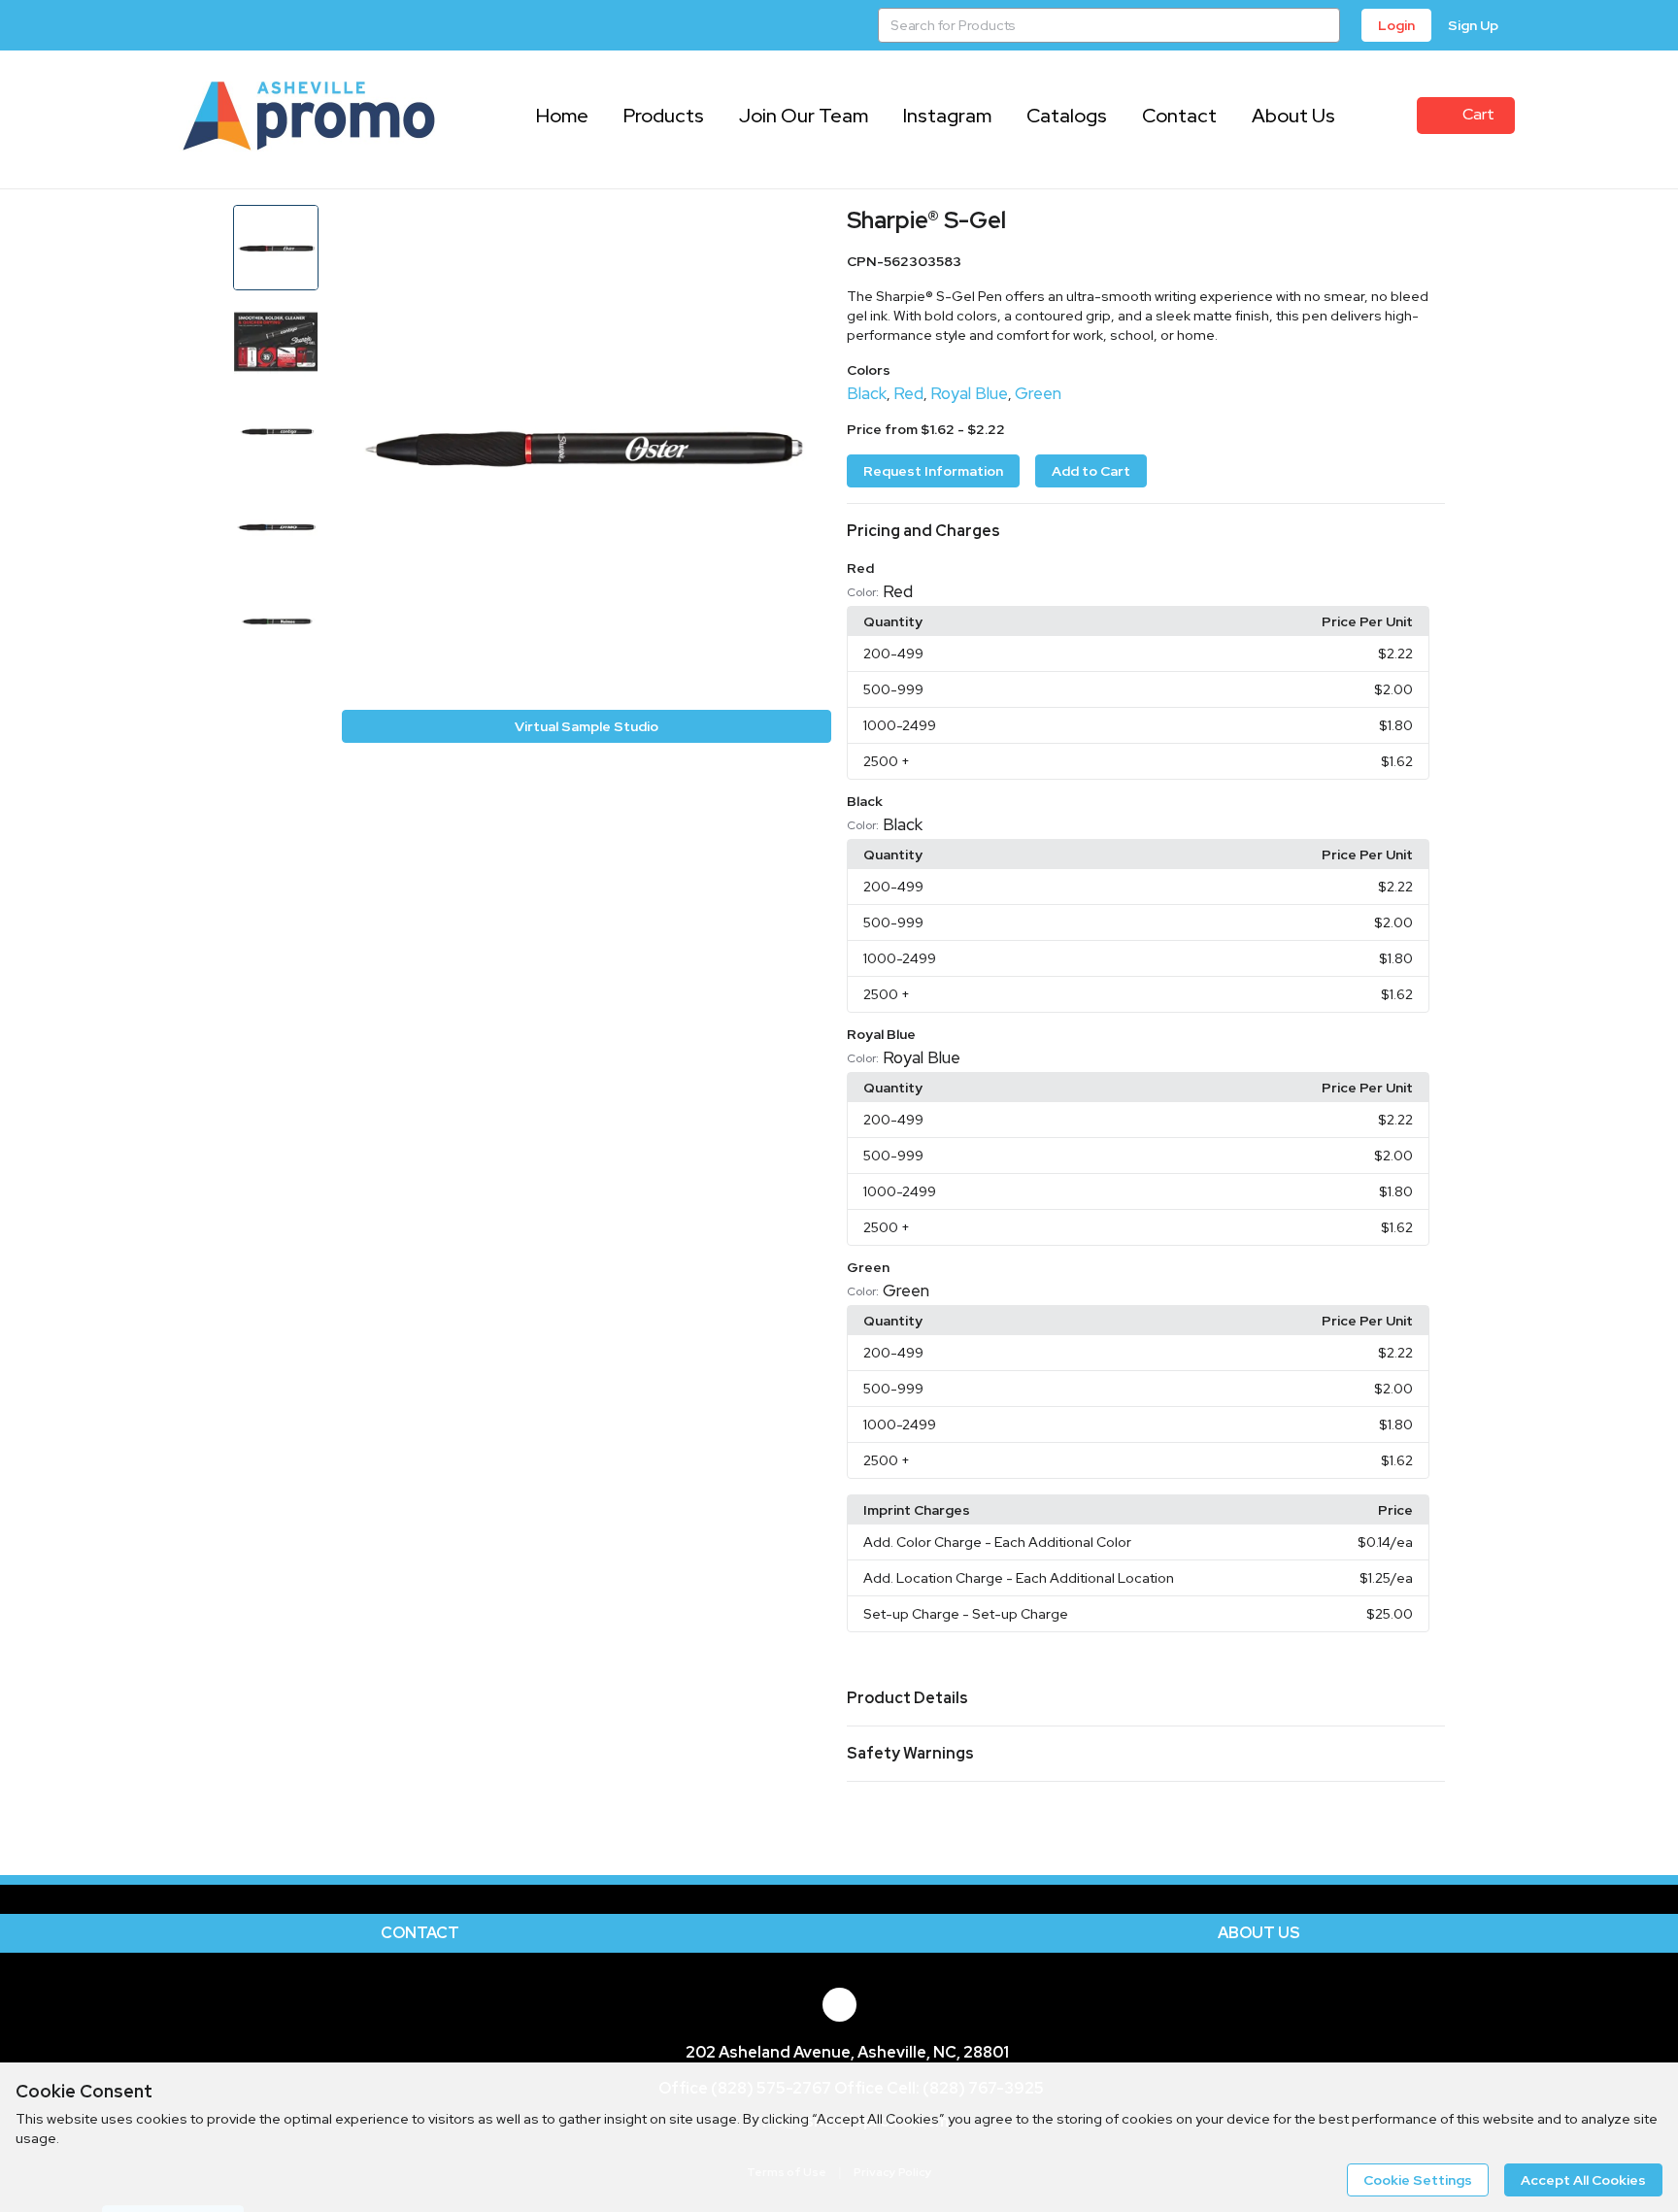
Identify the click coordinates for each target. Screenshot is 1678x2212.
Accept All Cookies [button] (1583, 2180)
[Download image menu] (807, 229)
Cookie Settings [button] (1418, 2180)
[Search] (1323, 25)
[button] (1146, 531)
